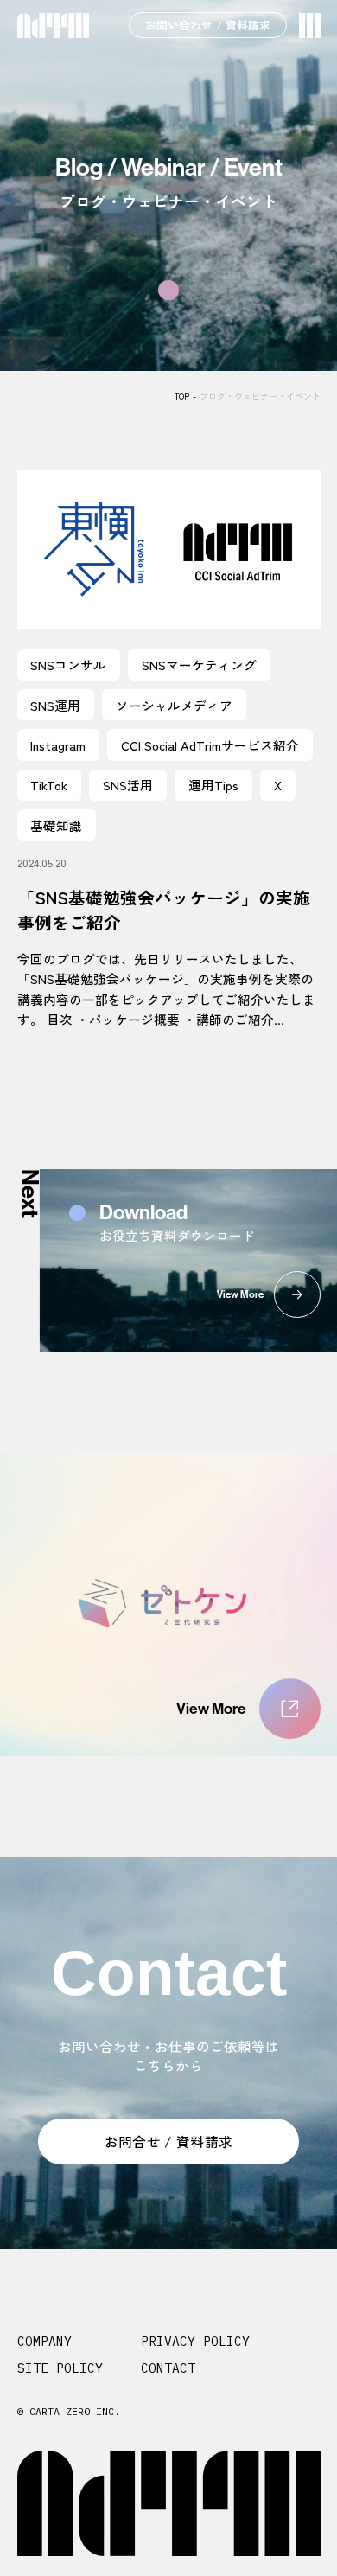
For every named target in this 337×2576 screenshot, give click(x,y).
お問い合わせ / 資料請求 (208, 25)
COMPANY (45, 2341)
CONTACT (168, 2368)
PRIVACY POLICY (195, 2341)
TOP (182, 396)
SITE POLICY (60, 2368)
